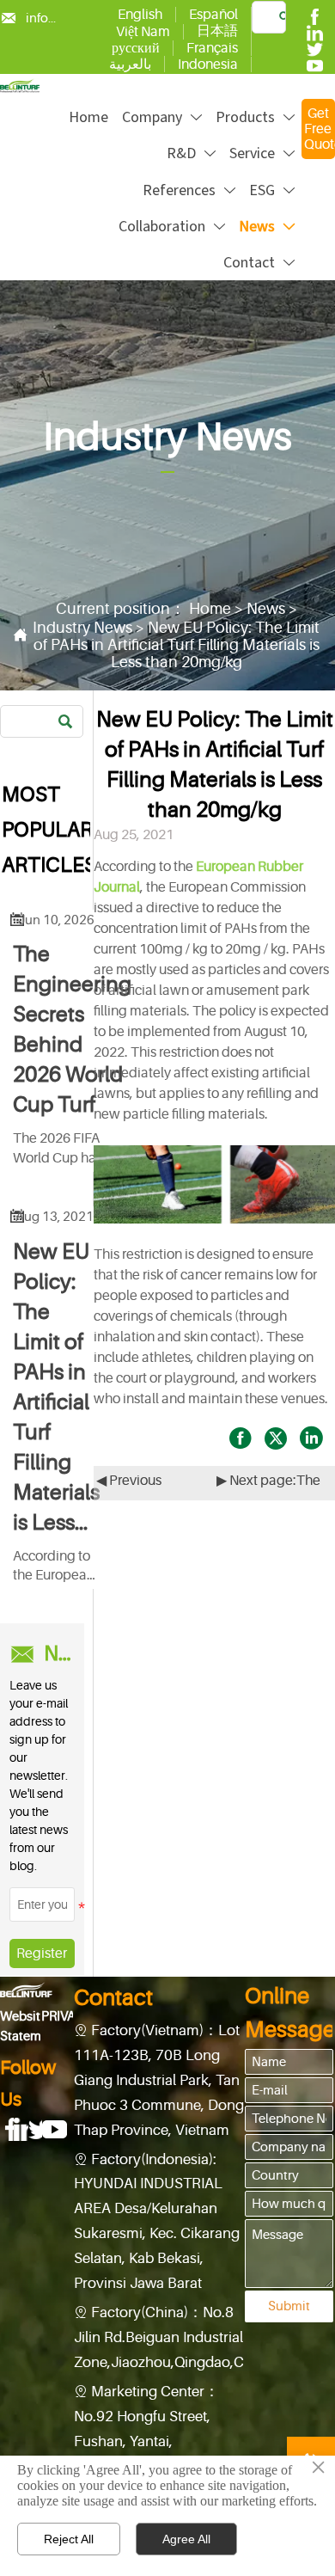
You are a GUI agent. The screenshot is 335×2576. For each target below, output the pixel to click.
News (266, 609)
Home (210, 609)
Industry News (82, 628)
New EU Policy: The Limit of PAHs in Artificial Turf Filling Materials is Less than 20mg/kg (177, 645)
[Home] (20, 86)
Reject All (69, 2539)
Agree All (186, 2539)
